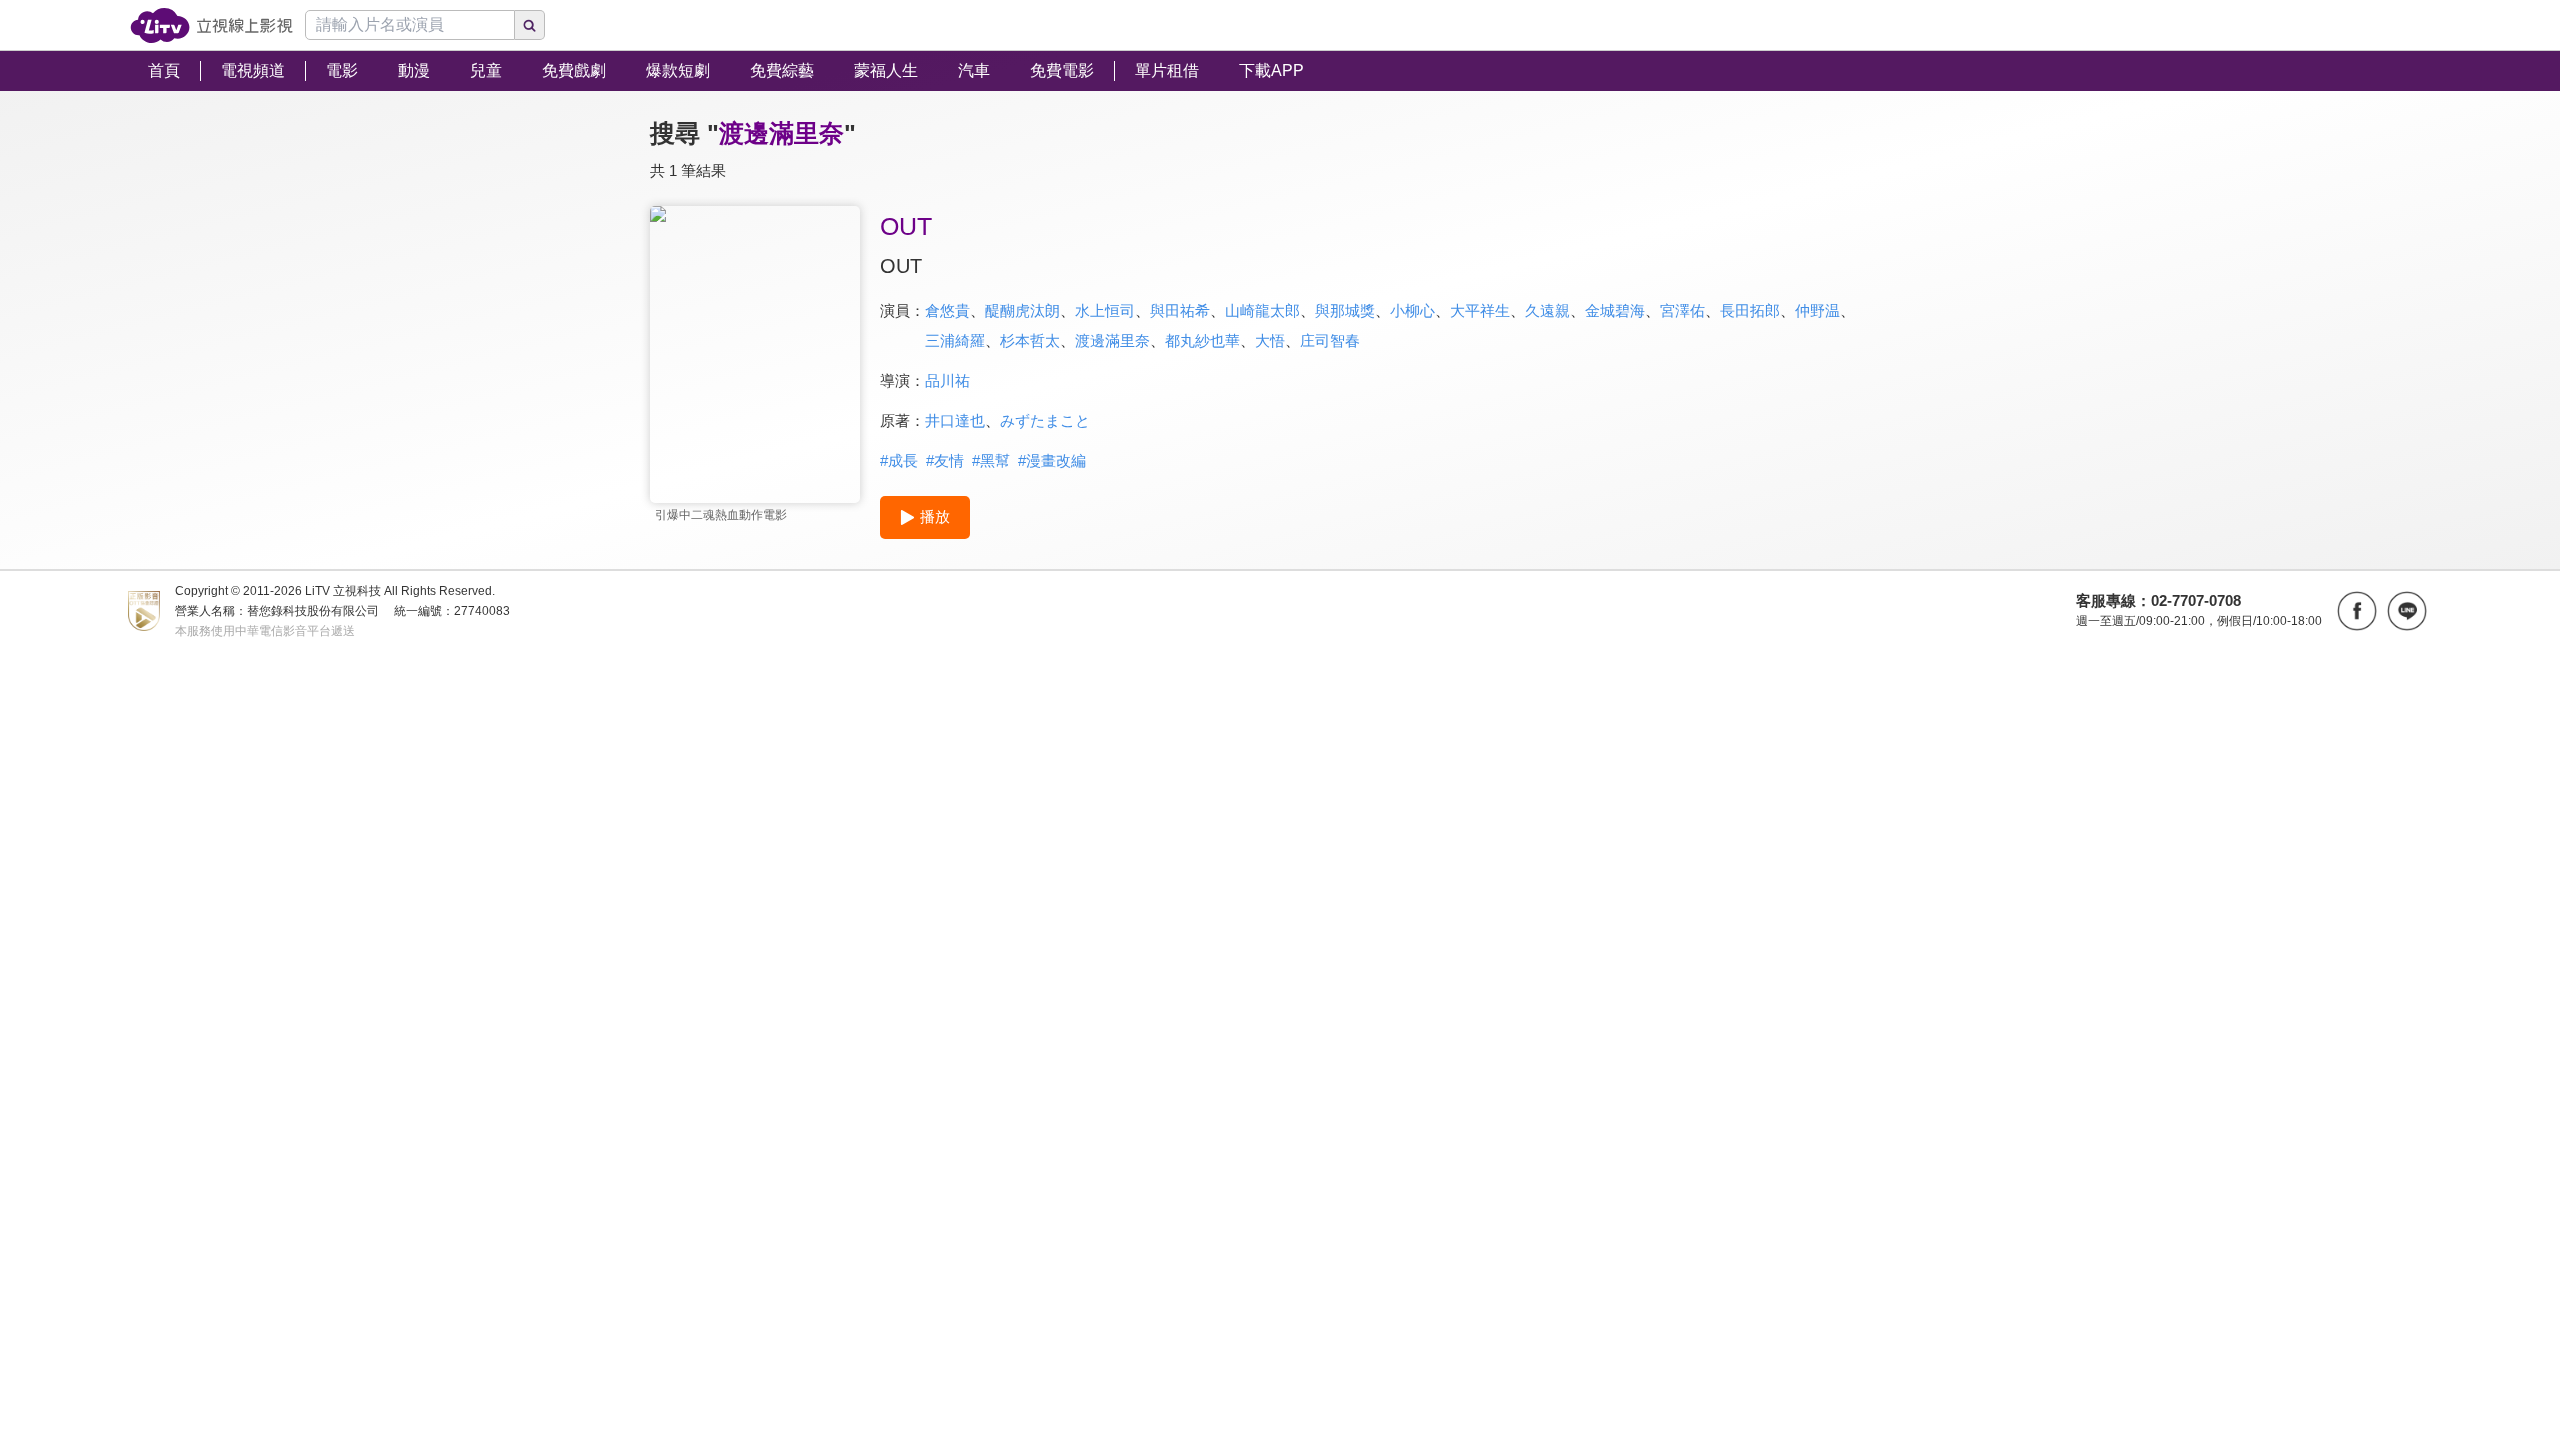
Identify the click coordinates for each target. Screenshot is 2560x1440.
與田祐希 (1180, 310)
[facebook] (2357, 611)
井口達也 (955, 420)
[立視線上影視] (211, 25)
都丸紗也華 (1202, 340)
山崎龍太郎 (1262, 310)
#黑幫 (991, 460)
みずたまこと (1045, 420)
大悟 (1270, 340)
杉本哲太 (1030, 340)
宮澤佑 (1682, 310)
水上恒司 (1105, 310)
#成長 (899, 460)
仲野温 (1817, 310)
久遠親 (1547, 310)
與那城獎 (1345, 310)
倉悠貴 (947, 310)
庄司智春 (1330, 340)
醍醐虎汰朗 (1022, 310)
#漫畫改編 (1052, 460)
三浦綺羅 (955, 340)
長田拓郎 (1750, 310)
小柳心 (1412, 310)
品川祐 (947, 380)
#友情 (945, 460)
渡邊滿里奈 (1112, 340)
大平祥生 (1480, 310)
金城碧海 (1615, 310)
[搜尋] (530, 25)
